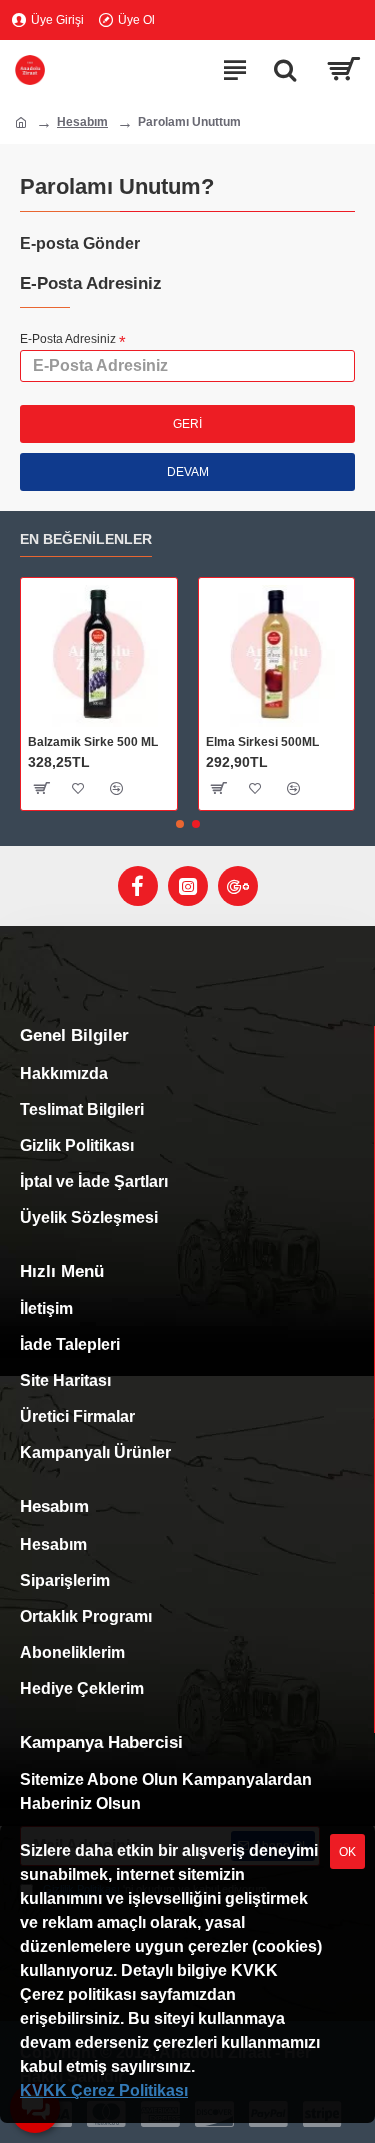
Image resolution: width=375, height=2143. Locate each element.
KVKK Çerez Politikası (104, 2090)
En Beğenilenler (86, 539)
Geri (187, 424)
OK (347, 1852)
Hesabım (82, 122)
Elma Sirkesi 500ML (262, 742)
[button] (180, 824)
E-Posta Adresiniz (68, 339)
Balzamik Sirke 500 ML (93, 742)
